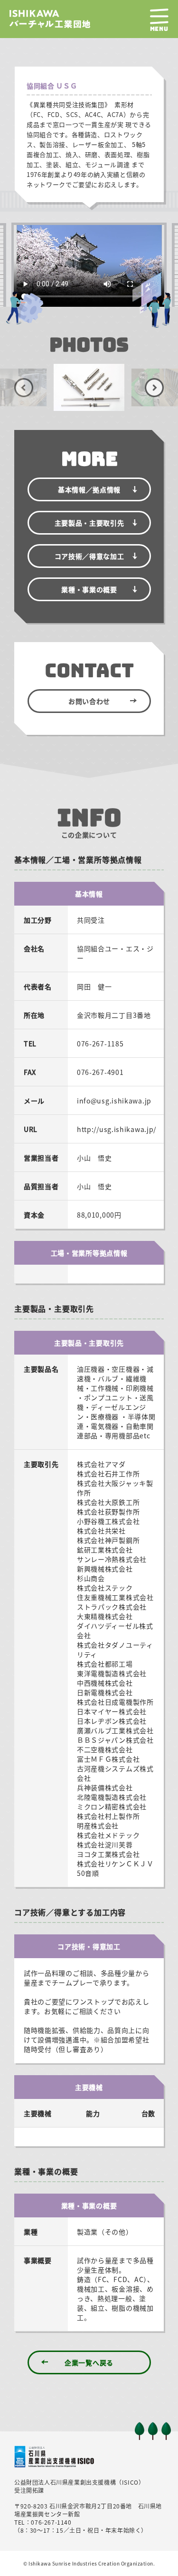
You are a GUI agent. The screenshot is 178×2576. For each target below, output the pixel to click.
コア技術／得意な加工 (89, 556)
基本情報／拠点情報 (89, 489)
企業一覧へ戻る (89, 2362)
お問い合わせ (89, 701)
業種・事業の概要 (89, 589)
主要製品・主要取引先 (89, 523)
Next (154, 388)
